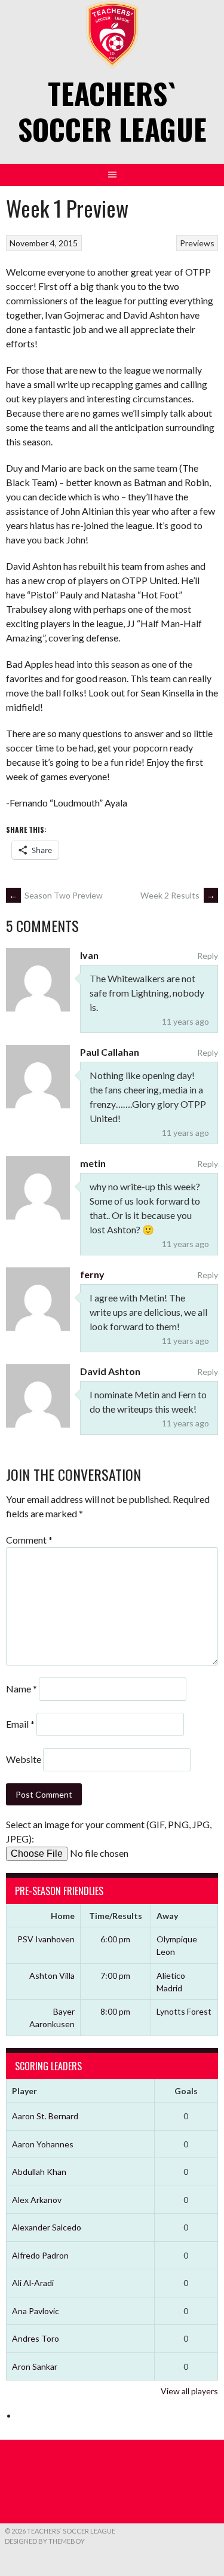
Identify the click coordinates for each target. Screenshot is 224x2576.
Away (167, 1916)
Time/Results (116, 1916)
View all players (189, 2391)
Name (22, 1689)
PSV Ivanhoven (46, 1939)
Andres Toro (36, 2338)
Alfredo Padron (40, 2255)
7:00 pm (115, 1975)
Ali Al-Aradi (33, 2283)
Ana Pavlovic (36, 2311)
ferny (92, 1274)
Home (63, 1916)
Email (20, 1724)
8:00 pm (115, 2011)
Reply (208, 956)
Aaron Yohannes (43, 2144)
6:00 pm (115, 1939)
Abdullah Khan (39, 2172)
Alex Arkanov (37, 2200)
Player (24, 2091)
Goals (186, 2091)
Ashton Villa (52, 1975)
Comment (29, 1540)
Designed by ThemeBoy (45, 2541)
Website (24, 1759)
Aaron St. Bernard (45, 2116)
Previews (197, 243)
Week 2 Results (178, 895)
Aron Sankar (35, 2366)
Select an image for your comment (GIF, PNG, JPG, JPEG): (109, 1831)
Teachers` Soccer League (112, 111)
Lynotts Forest (184, 2011)
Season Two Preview (56, 895)
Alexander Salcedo (47, 2227)
